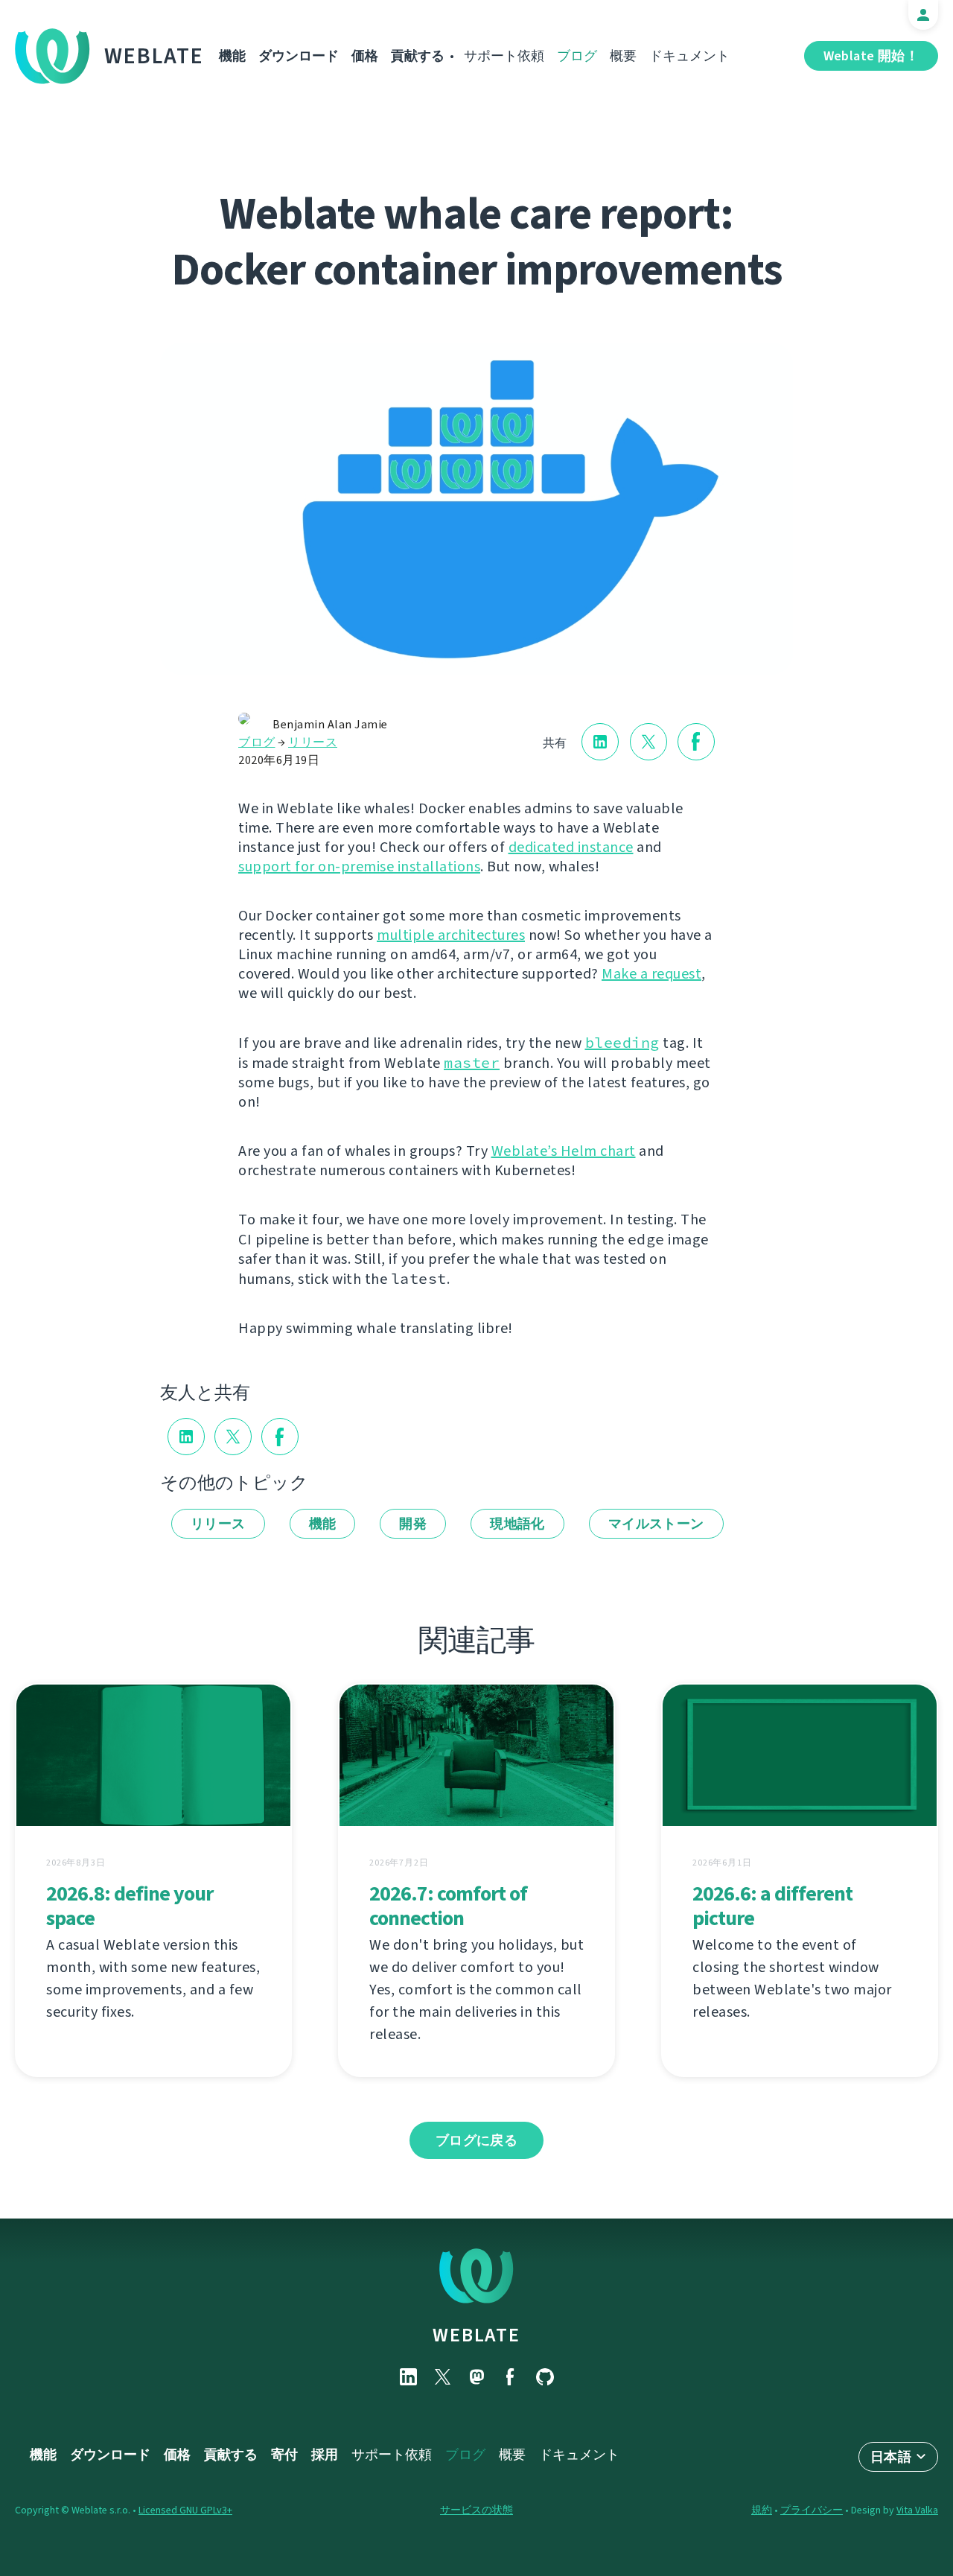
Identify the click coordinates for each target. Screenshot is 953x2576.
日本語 (891, 2457)
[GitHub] (545, 2377)
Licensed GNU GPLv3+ (185, 2510)
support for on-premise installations (359, 866)
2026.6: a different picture (772, 1906)
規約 (762, 2510)
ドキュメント (689, 56)
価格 (365, 56)
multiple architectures (451, 935)
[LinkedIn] (408, 2377)
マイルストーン (656, 1524)
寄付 (284, 2455)
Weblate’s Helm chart (564, 1151)
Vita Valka (917, 2510)
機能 (232, 56)
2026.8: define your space (130, 1906)
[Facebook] (511, 2377)
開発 (413, 1524)
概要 (623, 56)
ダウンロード (299, 56)
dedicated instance (571, 847)
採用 (325, 2455)
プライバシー (812, 2510)
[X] (442, 2377)
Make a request (651, 974)
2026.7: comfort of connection (448, 1906)
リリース (313, 742)
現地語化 (517, 1524)
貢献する (418, 56)
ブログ (577, 56)
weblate (476, 2335)
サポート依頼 (504, 56)
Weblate (154, 56)
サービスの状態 (476, 2510)
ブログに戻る (476, 2140)
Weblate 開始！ (871, 56)
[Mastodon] (476, 2377)
